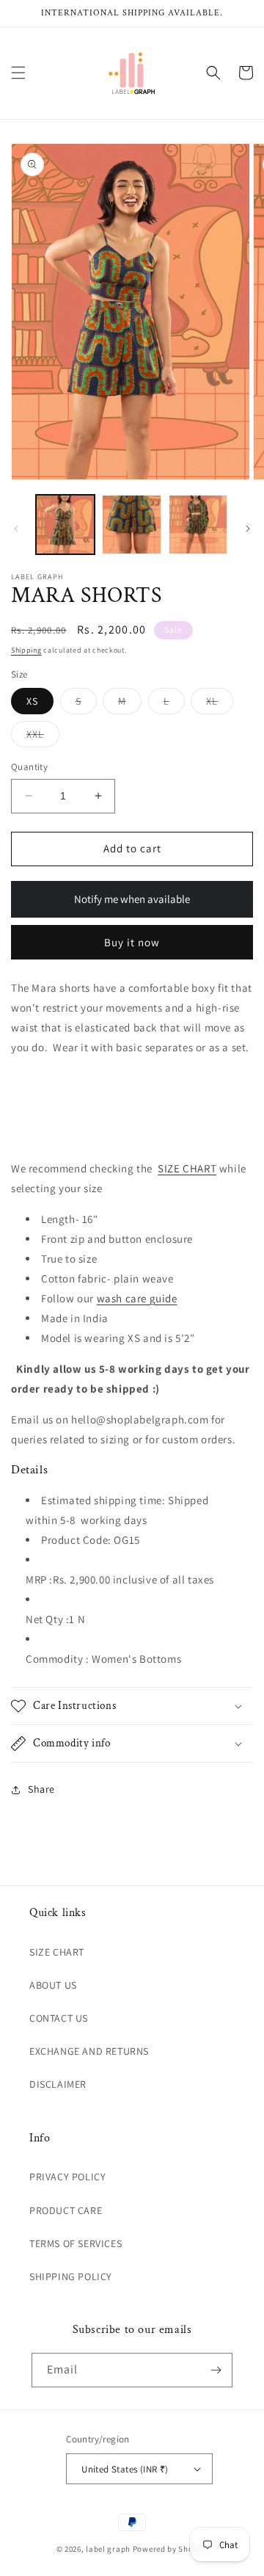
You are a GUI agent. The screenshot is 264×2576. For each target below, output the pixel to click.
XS (32, 701)
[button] (18, 73)
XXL (43, 737)
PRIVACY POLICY (67, 2177)
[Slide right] (248, 529)
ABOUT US (53, 1985)
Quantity (29, 767)
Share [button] (41, 1789)
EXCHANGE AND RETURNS (89, 2051)
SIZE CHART (187, 1168)
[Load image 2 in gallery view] (131, 524)
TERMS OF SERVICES (76, 2243)
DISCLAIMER (58, 2084)
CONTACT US (59, 2018)
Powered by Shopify (170, 2549)
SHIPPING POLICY (71, 2276)
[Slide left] (16, 529)
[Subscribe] (216, 2370)
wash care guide (137, 1298)
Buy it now (132, 942)
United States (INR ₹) (125, 2469)
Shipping (26, 650)
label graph (108, 2549)
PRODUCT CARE (66, 2210)
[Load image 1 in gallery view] (65, 524)
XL (220, 704)
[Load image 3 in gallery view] (198, 524)
